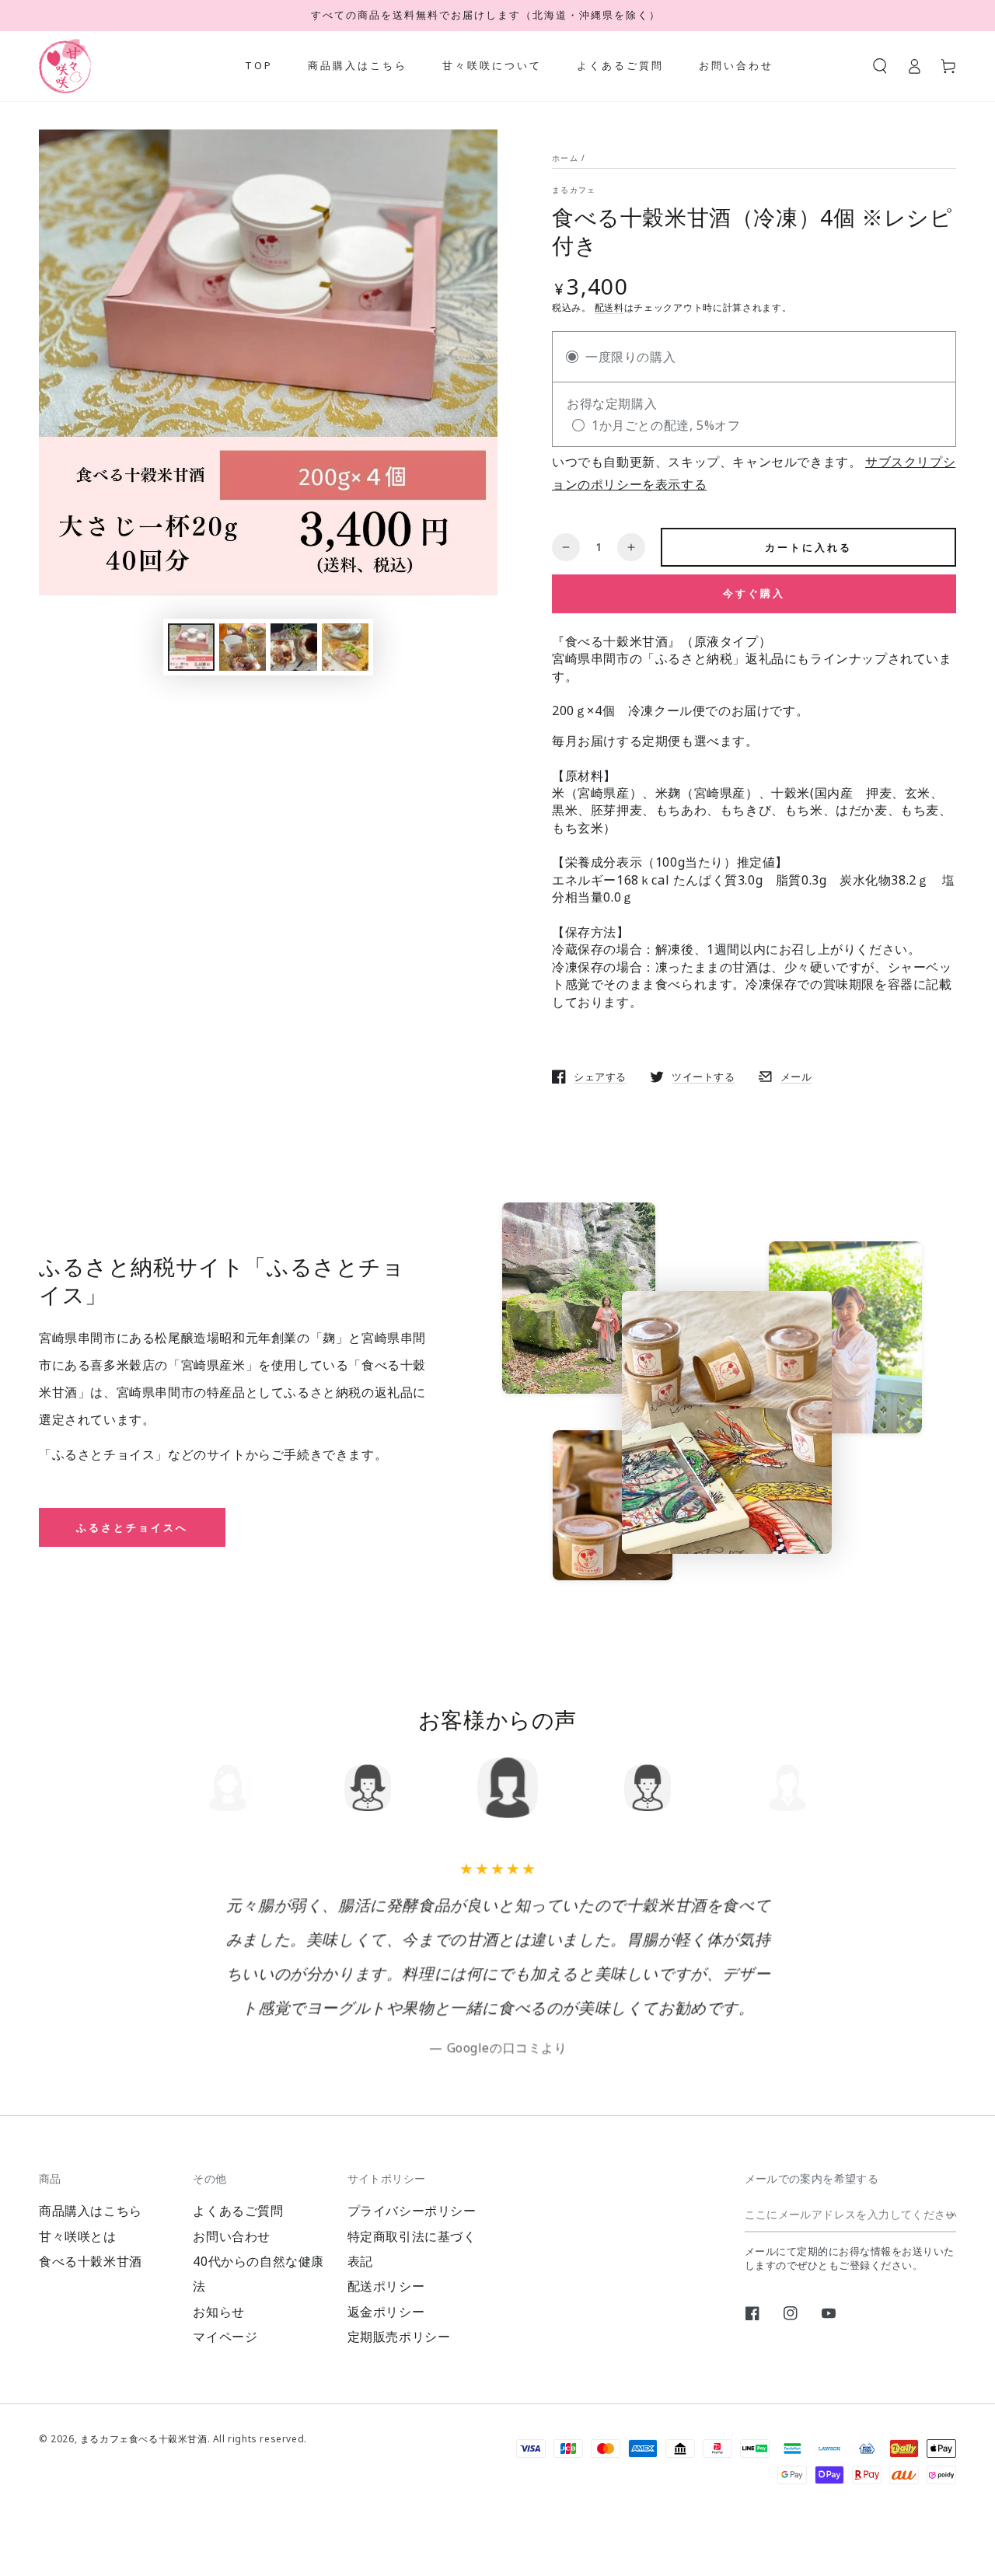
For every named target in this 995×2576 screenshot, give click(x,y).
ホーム (565, 158)
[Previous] (223, 1788)
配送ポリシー (386, 2286)
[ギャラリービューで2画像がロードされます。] (243, 647)
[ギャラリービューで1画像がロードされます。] (191, 647)
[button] (880, 66)
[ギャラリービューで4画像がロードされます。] (345, 647)
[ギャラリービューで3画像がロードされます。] (294, 647)
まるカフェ (574, 190)
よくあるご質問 (238, 2211)
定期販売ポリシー (399, 2337)
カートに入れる (808, 547)
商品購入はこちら (91, 2211)
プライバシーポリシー (412, 2211)
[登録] (951, 2215)
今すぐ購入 (754, 593)
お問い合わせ (232, 2236)
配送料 (609, 307)
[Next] (772, 1788)
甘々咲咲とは (78, 2236)
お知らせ (218, 2312)
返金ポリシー (386, 2312)
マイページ (225, 2337)
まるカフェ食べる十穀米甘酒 (144, 2439)
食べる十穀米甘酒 (91, 2261)
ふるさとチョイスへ (132, 1527)
